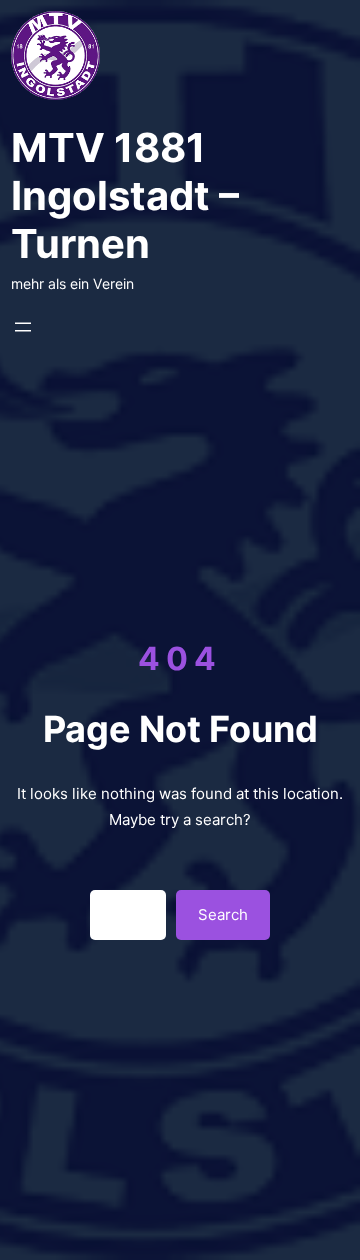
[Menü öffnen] (23, 327)
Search (223, 914)
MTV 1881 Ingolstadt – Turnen (125, 195)
